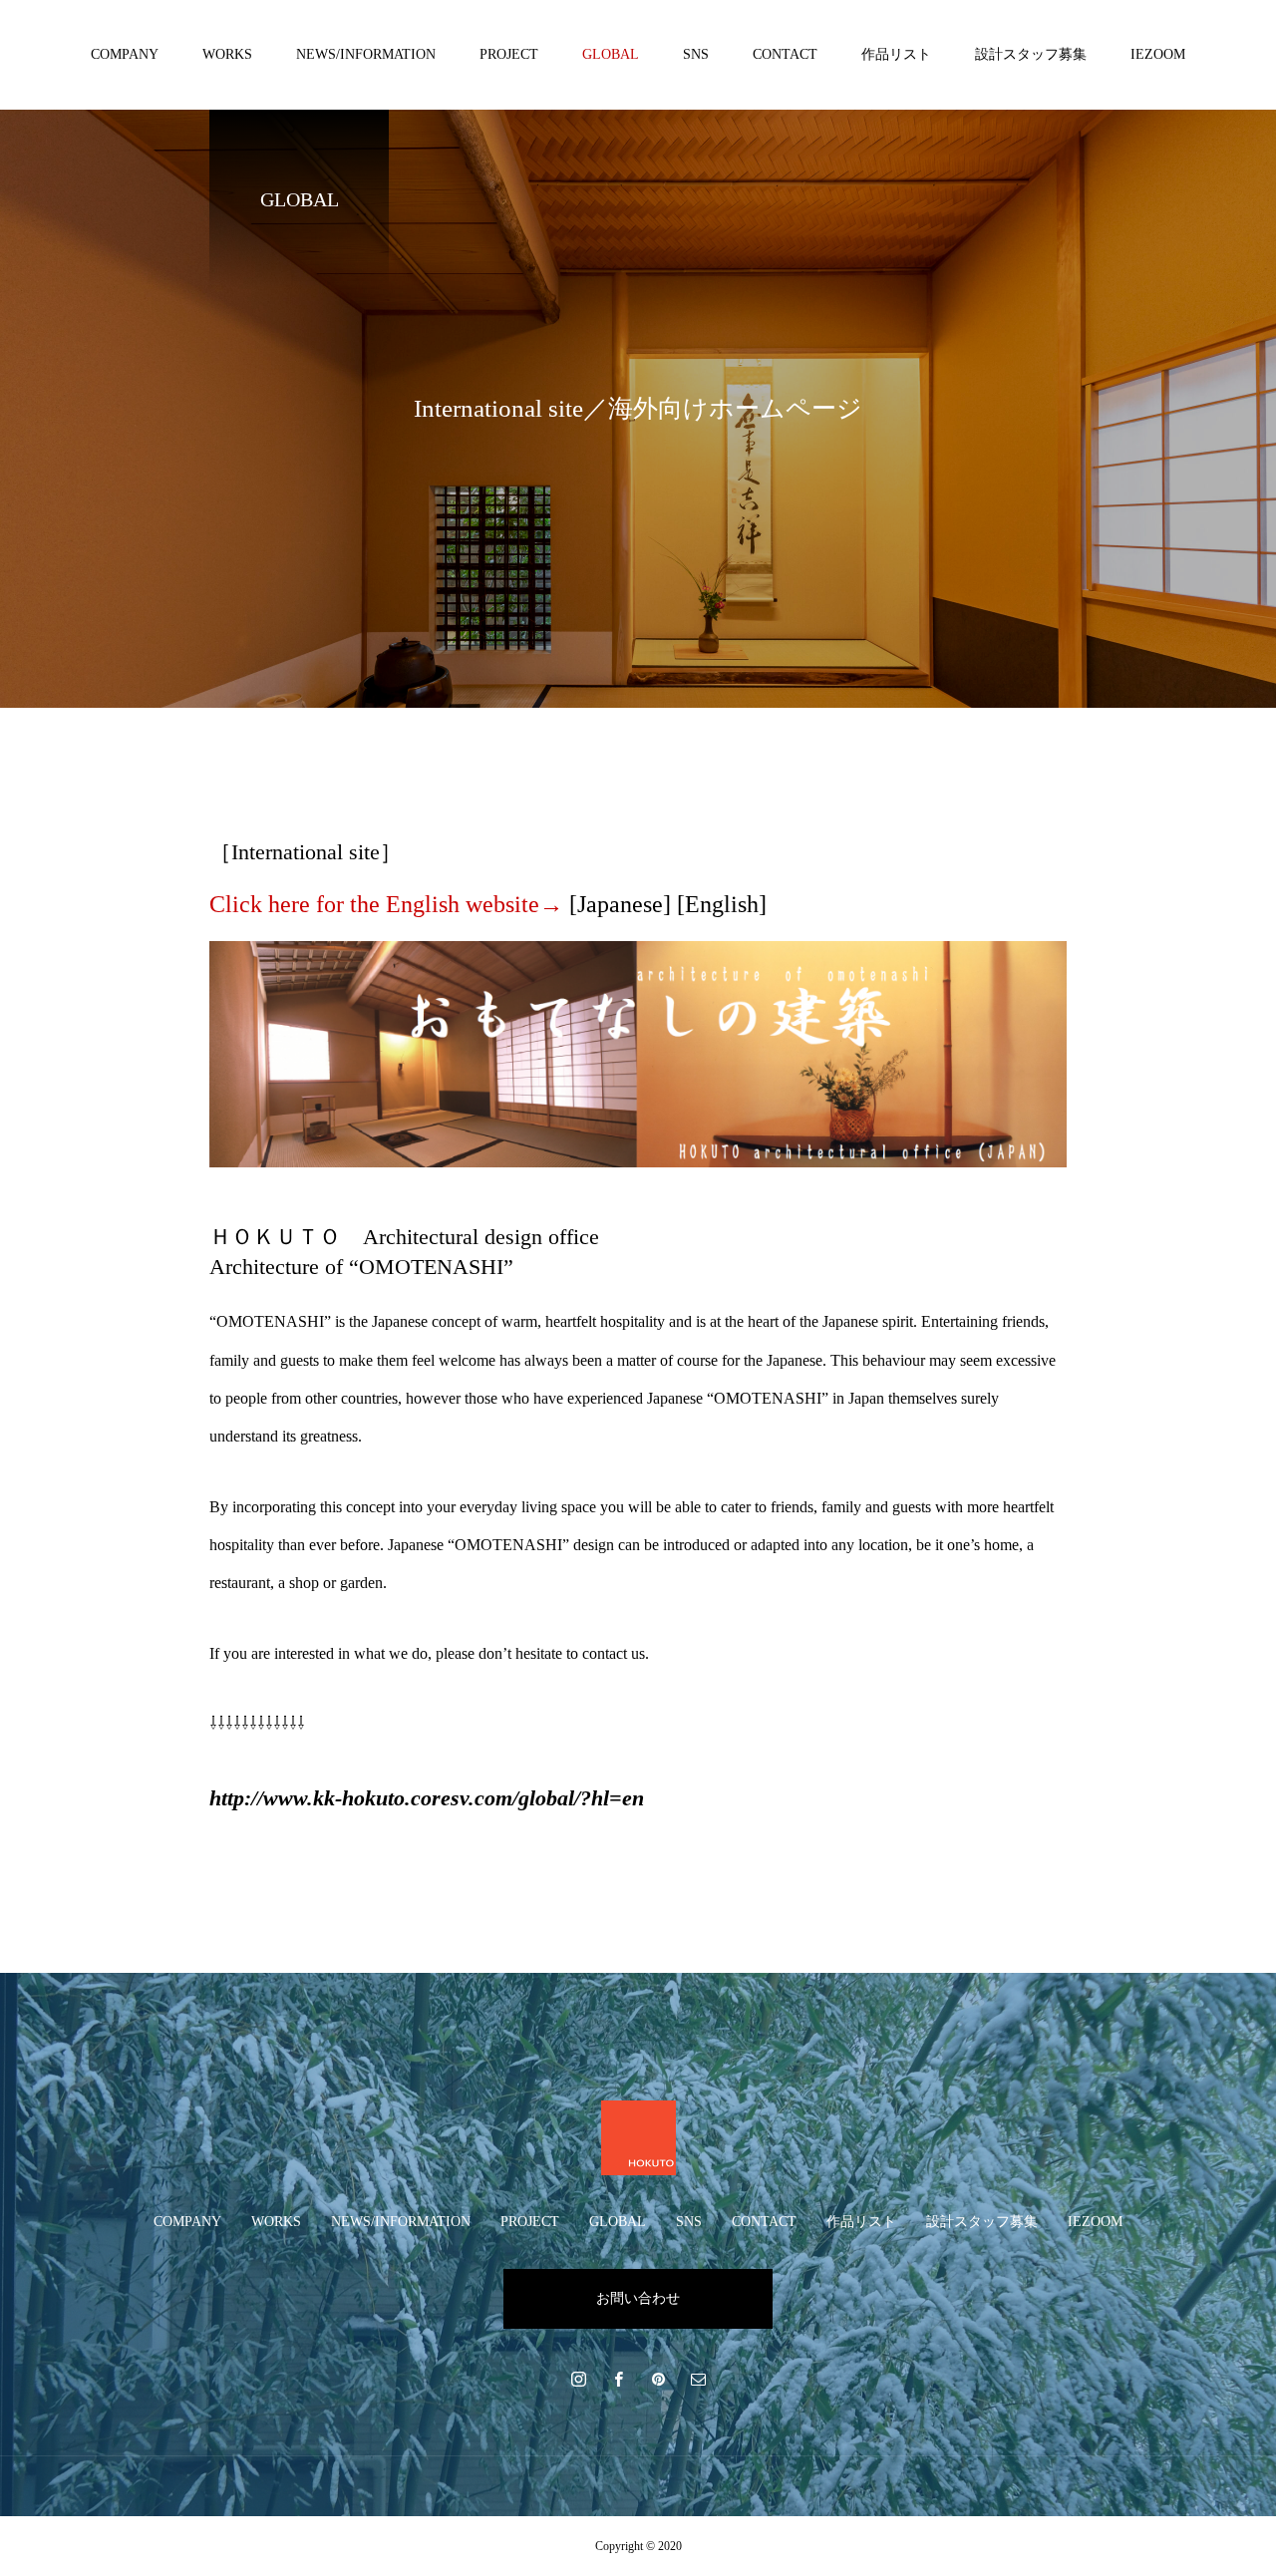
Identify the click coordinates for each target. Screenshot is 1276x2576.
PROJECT (509, 54)
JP (1157, 79)
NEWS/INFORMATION (366, 54)
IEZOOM (1158, 54)
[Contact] (698, 2379)
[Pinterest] (658, 2379)
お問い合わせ (638, 2298)
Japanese (620, 904)
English (722, 904)
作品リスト (896, 54)
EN (1191, 79)
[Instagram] (578, 2379)
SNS (696, 54)
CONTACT (785, 54)
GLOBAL (611, 54)
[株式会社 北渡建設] (638, 2138)
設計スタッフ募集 (1031, 54)
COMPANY (125, 54)
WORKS (227, 54)
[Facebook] (618, 2379)
